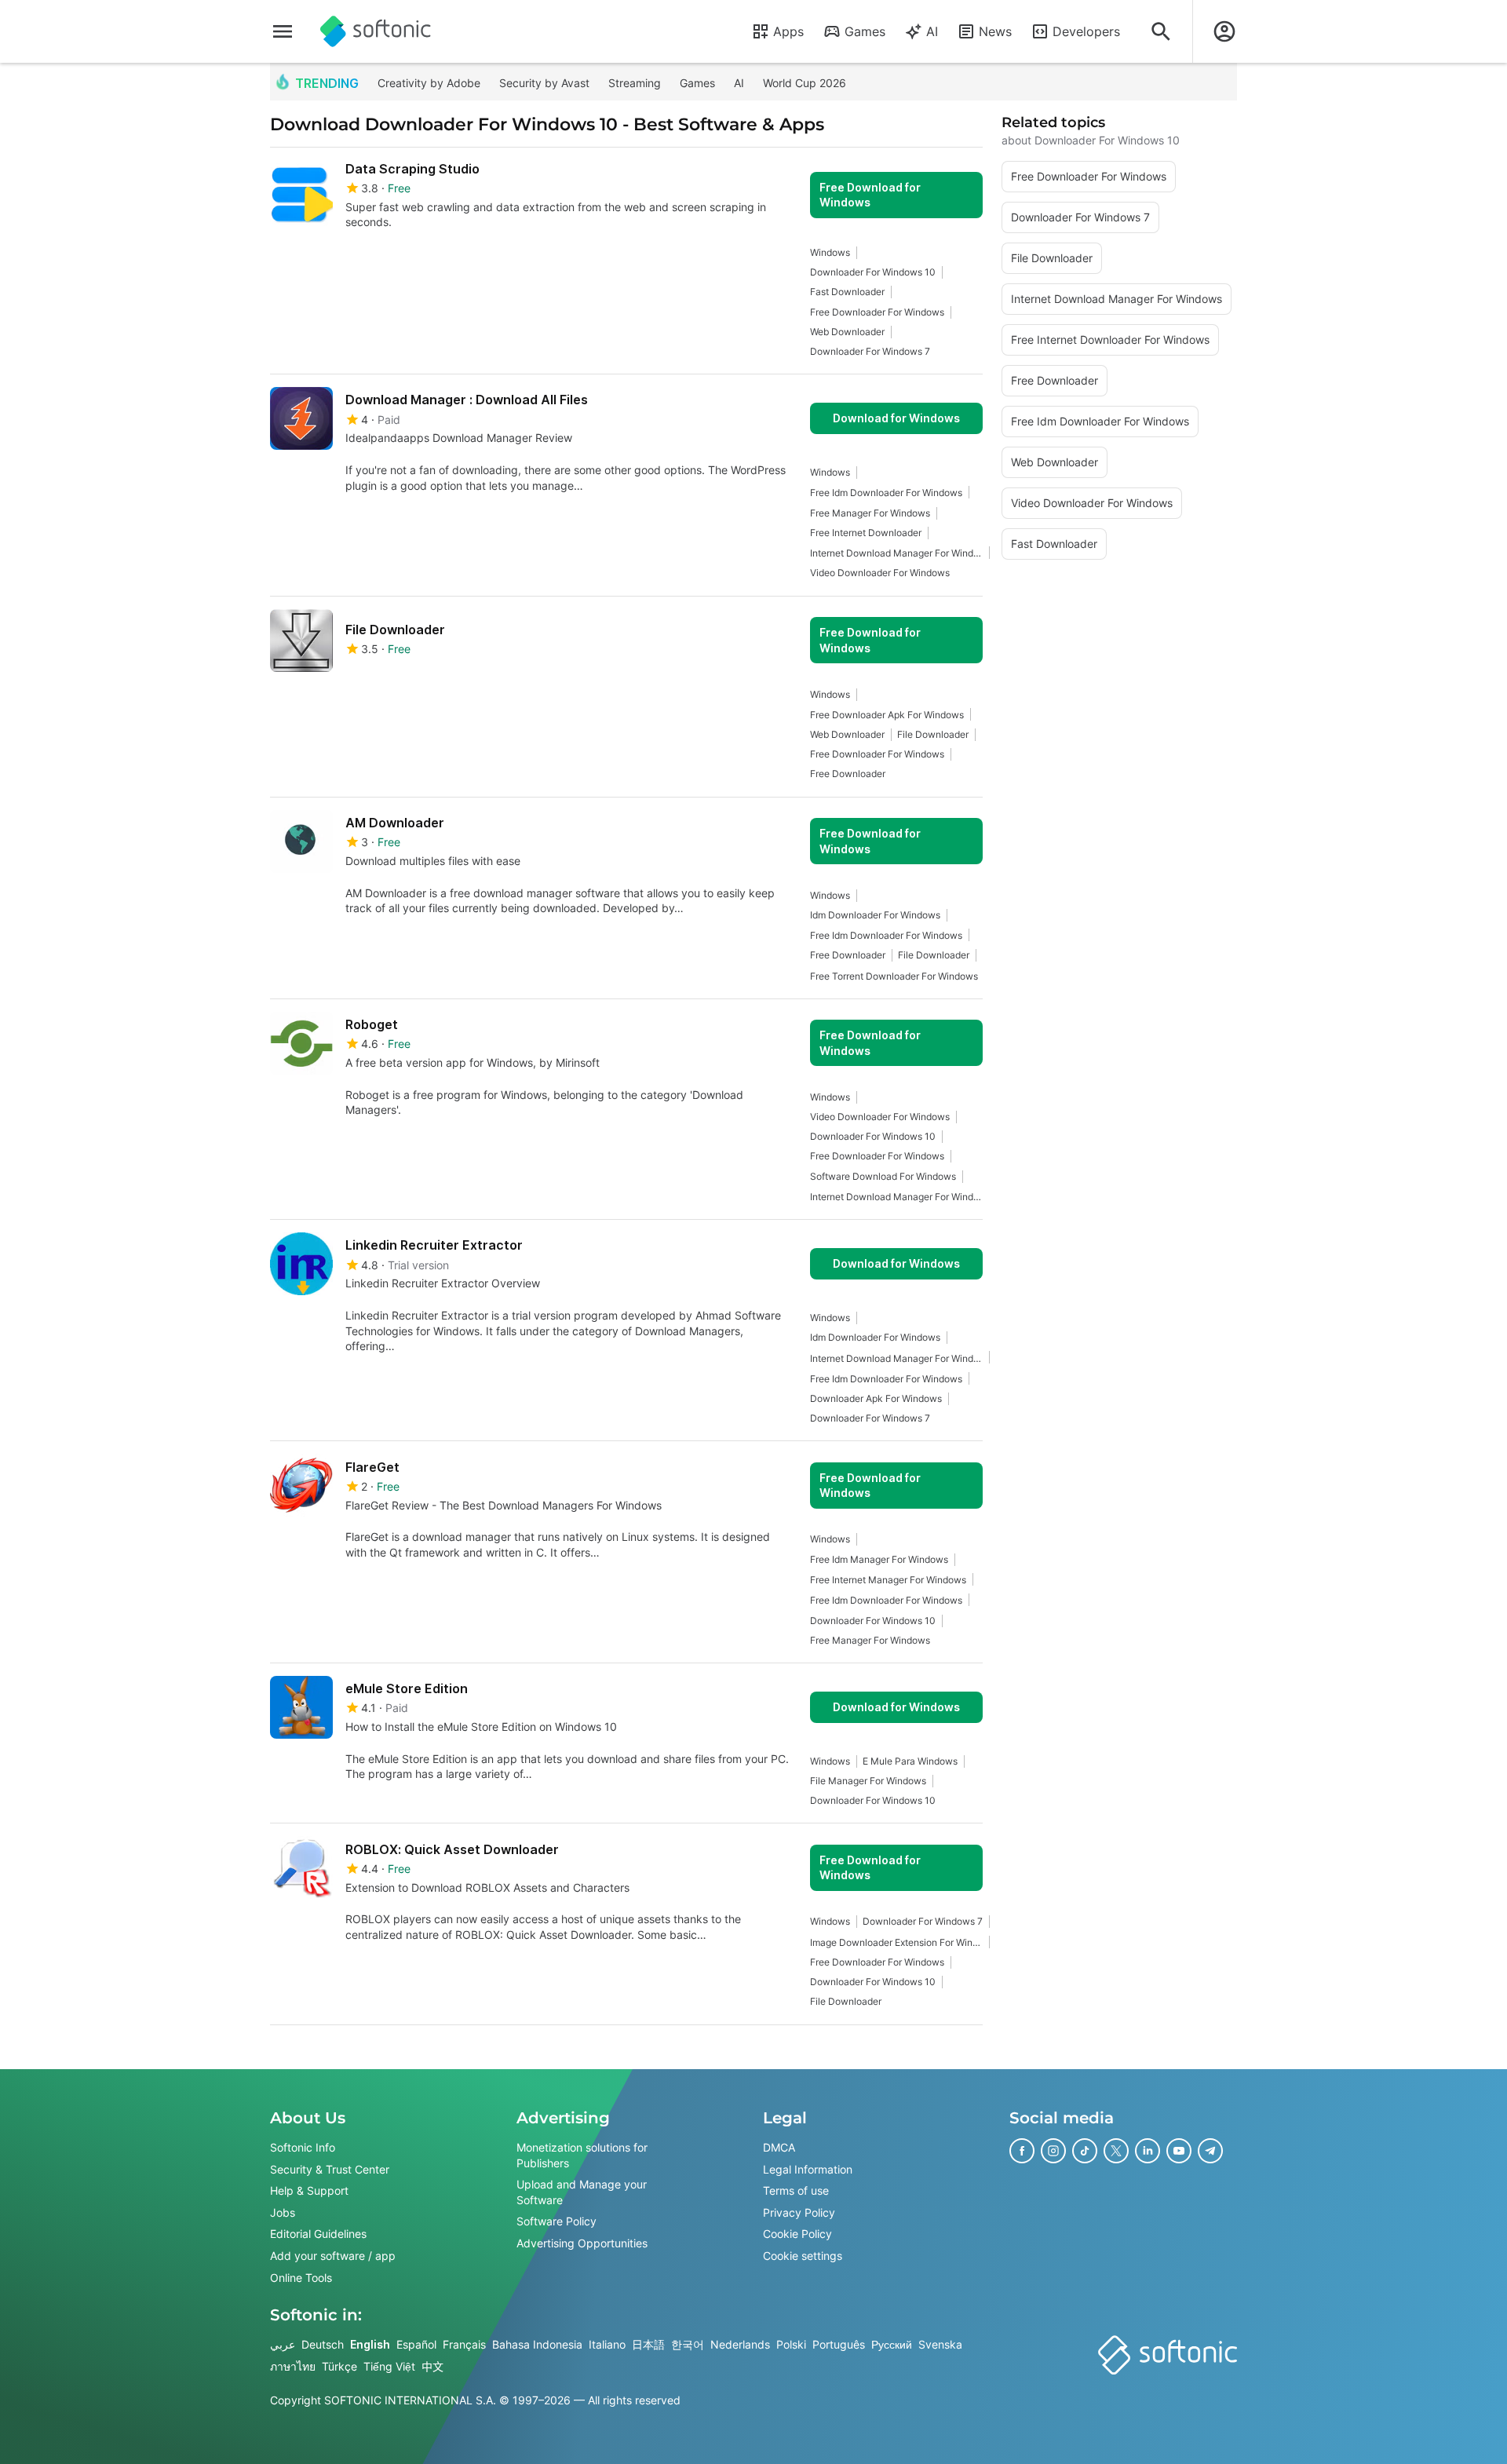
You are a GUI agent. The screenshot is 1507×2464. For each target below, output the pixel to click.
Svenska (940, 2344)
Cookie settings (803, 2255)
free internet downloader (866, 533)
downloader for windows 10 (873, 272)
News (995, 31)
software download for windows (883, 1176)
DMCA (779, 2147)
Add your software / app (333, 2255)
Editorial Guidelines (318, 2234)
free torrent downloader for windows (894, 976)
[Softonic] (376, 31)
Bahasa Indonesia (537, 2344)
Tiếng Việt (389, 2365)
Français (464, 2344)
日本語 (648, 2344)
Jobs (283, 2212)
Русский (892, 2344)
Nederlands (740, 2344)
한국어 (688, 2344)
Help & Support (309, 2190)
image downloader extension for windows (896, 1942)
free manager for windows (870, 513)
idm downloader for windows (875, 915)
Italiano (607, 2344)
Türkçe (339, 2365)
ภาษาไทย (293, 2365)
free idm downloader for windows (886, 493)
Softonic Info (303, 2147)
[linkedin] (1148, 2151)
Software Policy (556, 2221)
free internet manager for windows (888, 1580)
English (370, 2344)
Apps (788, 31)
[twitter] (1116, 2151)
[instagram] (1053, 2151)
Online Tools (301, 2277)
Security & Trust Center (330, 2168)
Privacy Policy (799, 2212)
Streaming (635, 83)
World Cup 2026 (805, 83)
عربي (283, 2344)
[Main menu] (283, 31)
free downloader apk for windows (887, 715)
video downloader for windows (880, 573)
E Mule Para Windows (910, 1761)
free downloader (848, 774)
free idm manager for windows (879, 1559)
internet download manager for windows (896, 553)
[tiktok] (1085, 2151)
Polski (791, 2344)
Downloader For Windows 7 (870, 351)
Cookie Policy (797, 2234)
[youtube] (1179, 2151)
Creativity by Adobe (429, 83)
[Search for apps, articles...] (1161, 31)
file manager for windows (868, 1781)
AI (932, 31)
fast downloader (847, 292)
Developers (1086, 31)
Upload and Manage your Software (582, 2192)
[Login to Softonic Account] (1224, 31)
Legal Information (808, 2168)
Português (839, 2344)
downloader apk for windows (876, 1398)
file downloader (933, 734)
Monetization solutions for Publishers (582, 2155)
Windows (830, 252)
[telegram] (1210, 2151)
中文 (432, 2365)
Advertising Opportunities (582, 2242)
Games (865, 31)
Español (416, 2344)
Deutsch (323, 2344)
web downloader (847, 332)
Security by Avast (544, 83)
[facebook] (1022, 2151)
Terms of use (796, 2190)
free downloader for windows (877, 312)
